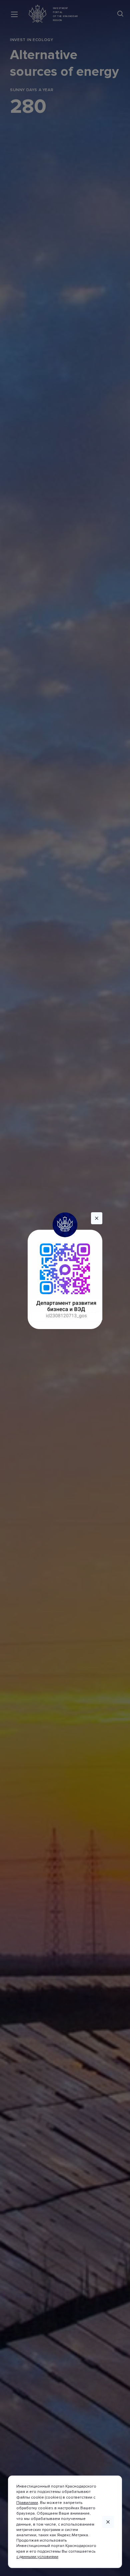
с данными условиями (37, 2557)
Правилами (27, 2503)
